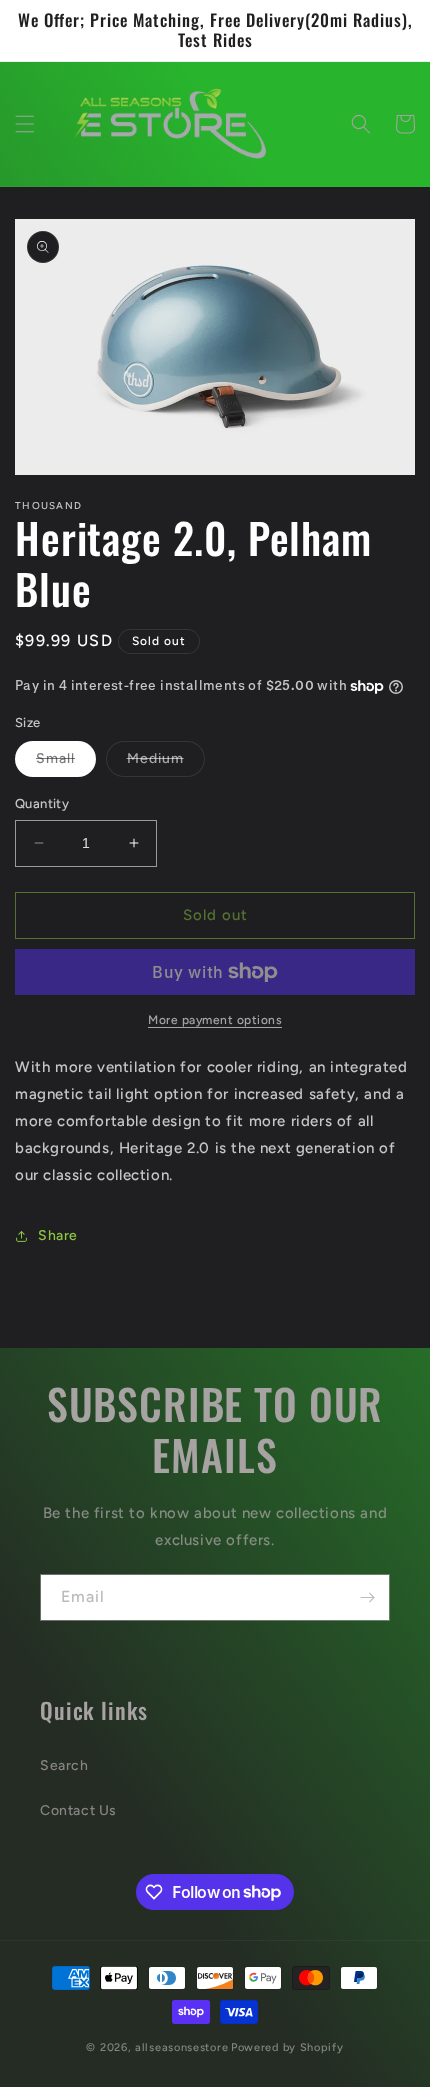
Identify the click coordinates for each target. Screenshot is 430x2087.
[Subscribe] (367, 1597)
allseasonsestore (181, 2047)
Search (64, 1765)
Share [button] (58, 1235)
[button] (25, 124)
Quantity (42, 803)
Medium (166, 763)
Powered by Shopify (287, 2047)
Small (66, 763)
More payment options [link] (215, 1020)
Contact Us (78, 1810)
